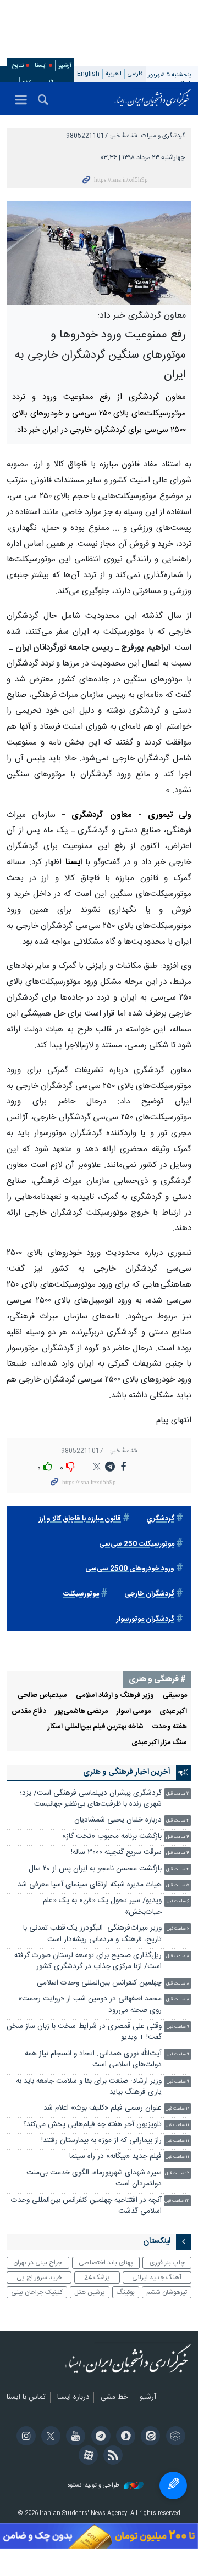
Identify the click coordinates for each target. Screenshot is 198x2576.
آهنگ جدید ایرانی (157, 2278)
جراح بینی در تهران (38, 2263)
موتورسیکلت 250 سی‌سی (137, 1544)
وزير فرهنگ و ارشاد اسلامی (115, 1696)
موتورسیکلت (81, 1594)
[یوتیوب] (74, 2437)
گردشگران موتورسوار (145, 1619)
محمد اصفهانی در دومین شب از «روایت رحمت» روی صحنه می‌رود (90, 2005)
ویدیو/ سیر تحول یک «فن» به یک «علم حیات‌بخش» (102, 1906)
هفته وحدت (170, 1727)
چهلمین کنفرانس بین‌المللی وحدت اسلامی (99, 1983)
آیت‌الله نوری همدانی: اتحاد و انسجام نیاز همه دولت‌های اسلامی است (93, 2059)
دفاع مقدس (29, 1712)
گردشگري (160, 1519)
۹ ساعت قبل (178, 2027)
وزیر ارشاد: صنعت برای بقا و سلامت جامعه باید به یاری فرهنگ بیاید (89, 2087)
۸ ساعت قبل (178, 1956)
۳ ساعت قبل (178, 1794)
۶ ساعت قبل (178, 1901)
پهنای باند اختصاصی (106, 2263)
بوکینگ (126, 2292)
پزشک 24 (97, 2278)
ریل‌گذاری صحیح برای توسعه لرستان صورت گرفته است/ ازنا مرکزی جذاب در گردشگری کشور (88, 1961)
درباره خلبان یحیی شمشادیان (118, 1820)
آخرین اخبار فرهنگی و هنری (127, 1772)
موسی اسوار (134, 1712)
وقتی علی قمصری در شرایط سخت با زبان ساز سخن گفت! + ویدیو (84, 2032)
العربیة (114, 74)
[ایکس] (49, 2437)
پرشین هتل (90, 2292)
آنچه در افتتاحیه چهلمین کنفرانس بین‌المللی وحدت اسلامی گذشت (86, 2206)
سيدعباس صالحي (42, 1696)
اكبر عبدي (173, 1712)
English (88, 74)
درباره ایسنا (73, 2398)
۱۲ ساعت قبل (177, 2174)
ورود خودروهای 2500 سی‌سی (130, 1569)
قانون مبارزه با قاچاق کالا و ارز (80, 1519)
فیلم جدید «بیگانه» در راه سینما (116, 2157)
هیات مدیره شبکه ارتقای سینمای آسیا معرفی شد (90, 1885)
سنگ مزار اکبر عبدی (159, 1743)
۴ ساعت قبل (178, 1821)
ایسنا (153, 99)
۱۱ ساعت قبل (177, 2125)
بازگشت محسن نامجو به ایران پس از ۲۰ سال (95, 1869)
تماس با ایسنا (26, 2398)
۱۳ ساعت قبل (177, 2201)
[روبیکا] (174, 2437)
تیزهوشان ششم (167, 2292)
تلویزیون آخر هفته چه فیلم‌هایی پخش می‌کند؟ (92, 2125)
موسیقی (175, 1696)
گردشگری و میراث (163, 136)
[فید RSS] (111, 2456)
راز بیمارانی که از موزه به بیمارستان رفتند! (101, 2141)
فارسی (135, 74)
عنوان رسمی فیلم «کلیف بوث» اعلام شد (103, 2108)
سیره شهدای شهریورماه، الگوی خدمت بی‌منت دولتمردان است (94, 2178)
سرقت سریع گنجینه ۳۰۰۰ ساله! (116, 1853)
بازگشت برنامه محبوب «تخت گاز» (112, 1837)
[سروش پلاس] (124, 2437)
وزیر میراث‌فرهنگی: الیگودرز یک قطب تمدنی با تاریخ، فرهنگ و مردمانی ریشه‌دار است (92, 1934)
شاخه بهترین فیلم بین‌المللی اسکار (96, 1727)
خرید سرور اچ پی (39, 2278)
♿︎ (173, 2485)
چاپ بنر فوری (167, 2263)
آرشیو (65, 66)
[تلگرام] (99, 2437)
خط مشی (114, 2398)
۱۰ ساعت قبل (177, 2109)
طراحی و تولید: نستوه (94, 2486)
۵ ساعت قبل (178, 1886)
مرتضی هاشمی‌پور (81, 1712)
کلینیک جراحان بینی (37, 2292)
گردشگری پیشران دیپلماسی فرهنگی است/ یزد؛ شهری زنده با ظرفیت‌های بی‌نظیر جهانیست (91, 1799)
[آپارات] (87, 2456)
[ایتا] (149, 2437)
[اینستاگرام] (24, 2437)
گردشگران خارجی (149, 1594)
